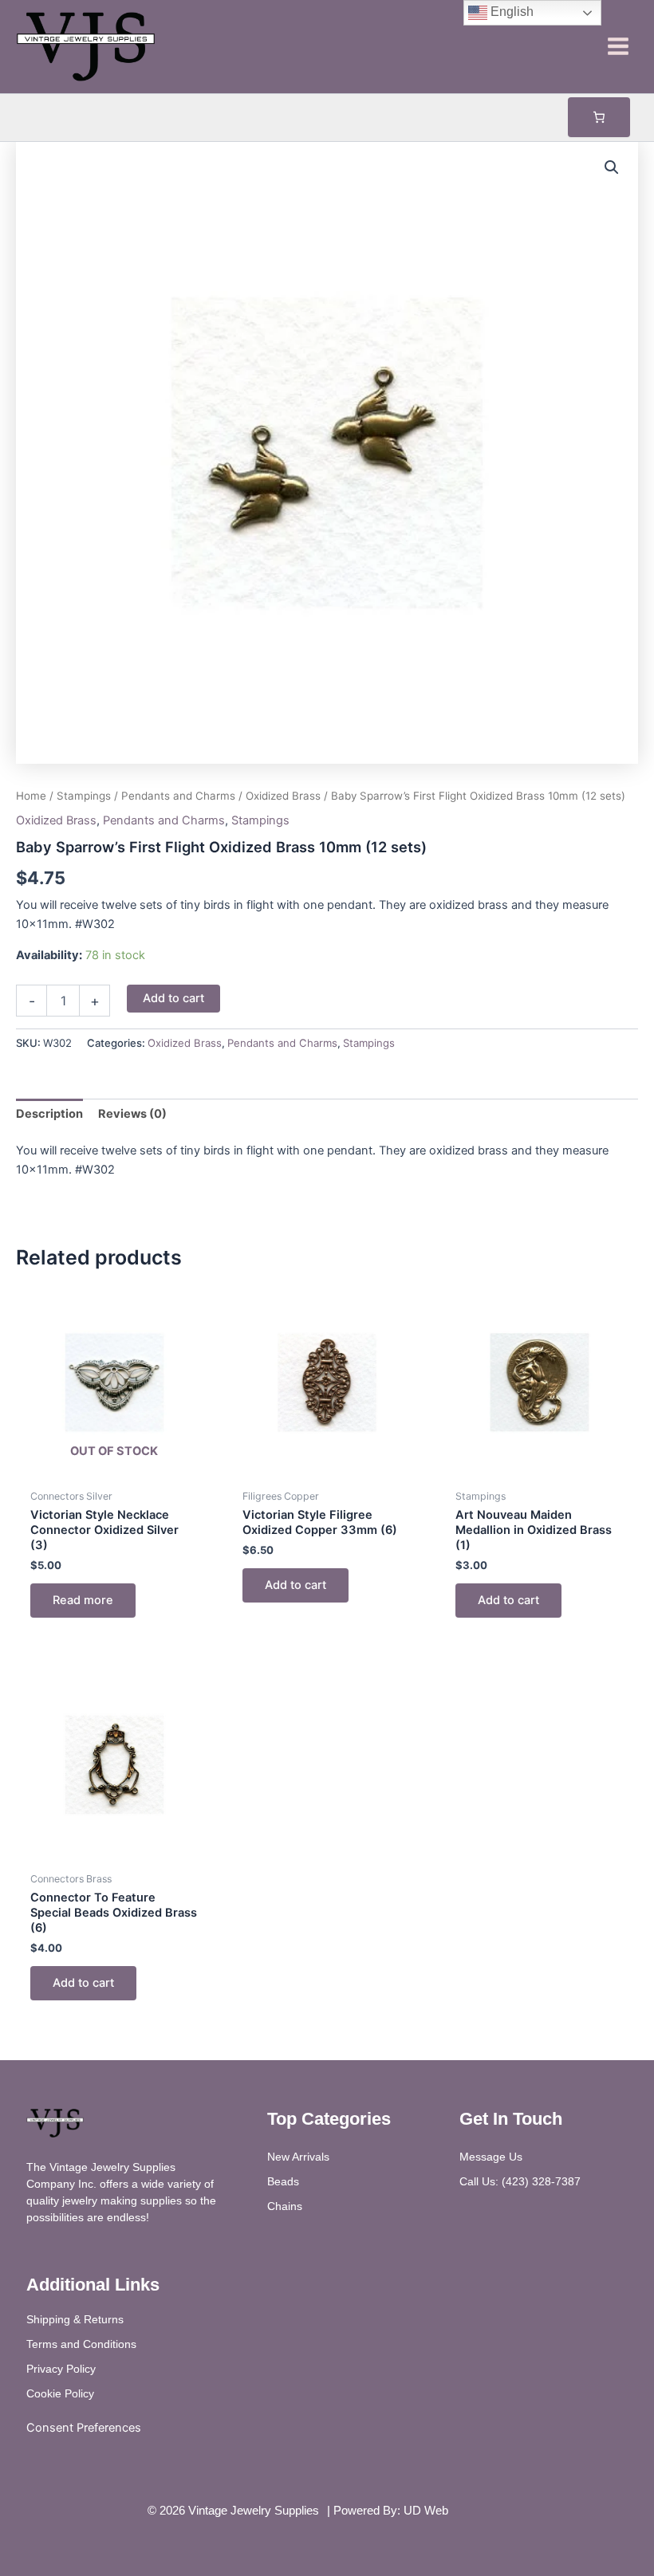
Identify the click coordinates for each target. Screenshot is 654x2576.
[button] (612, 167)
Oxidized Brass (283, 796)
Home (31, 796)
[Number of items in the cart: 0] (599, 117)
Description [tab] (49, 1114)
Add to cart (173, 998)
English (510, 12)
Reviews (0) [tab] (132, 1114)
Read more (83, 1600)
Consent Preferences (84, 2428)
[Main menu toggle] (618, 46)
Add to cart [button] (295, 1585)
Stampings (84, 796)
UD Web (426, 2511)
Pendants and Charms (178, 796)
